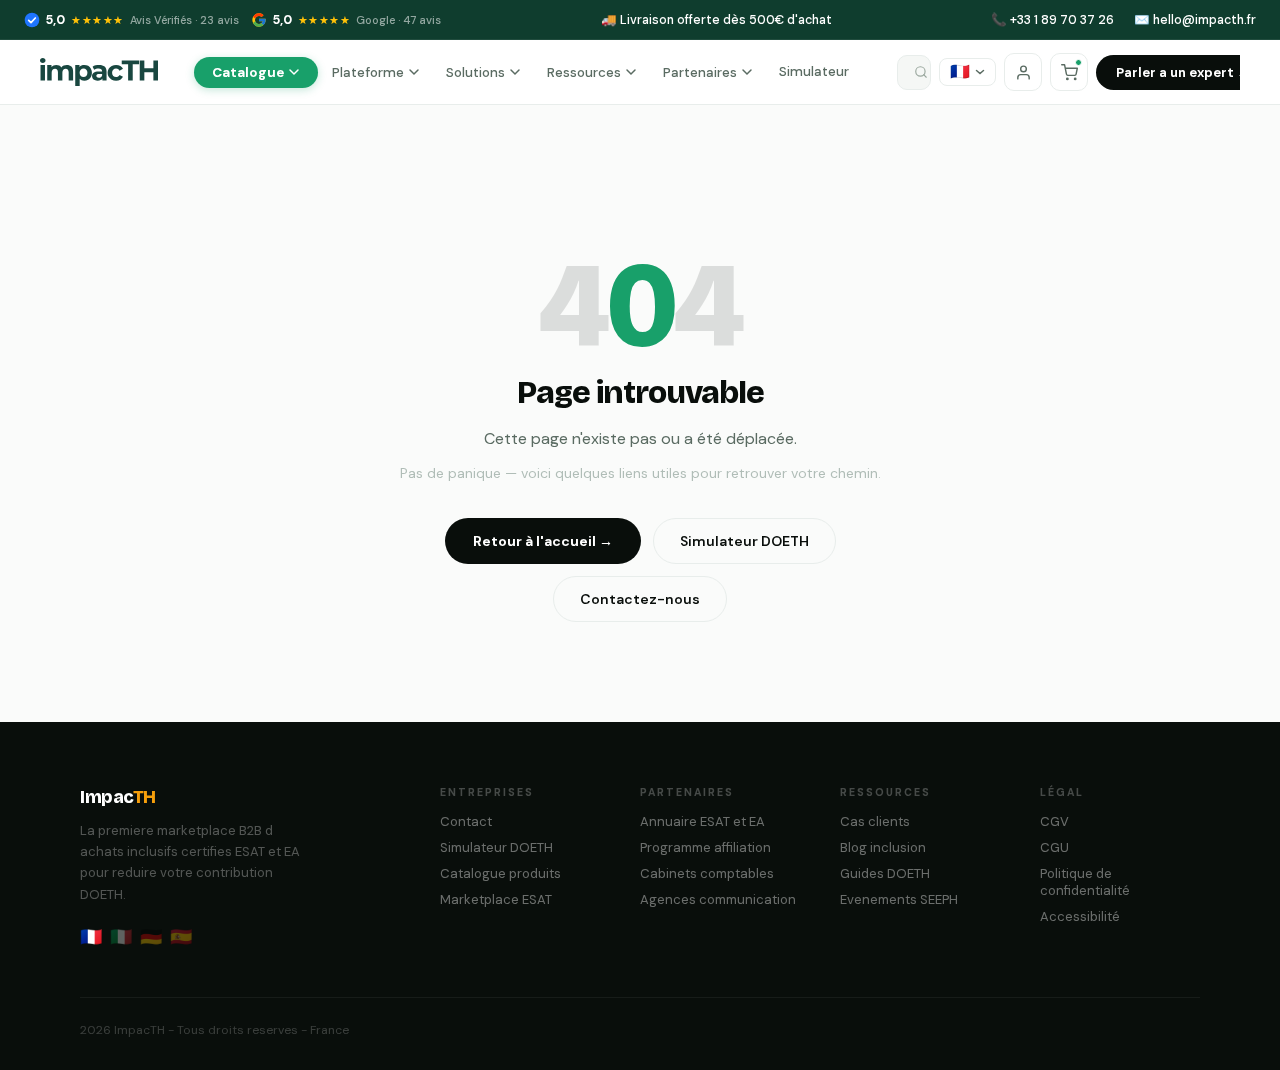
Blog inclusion (883, 847)
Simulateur (814, 71)
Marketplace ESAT (496, 899)
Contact (466, 821)
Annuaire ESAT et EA (702, 821)
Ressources (584, 72)
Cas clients (875, 821)
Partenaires (700, 72)
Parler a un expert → (1183, 72)
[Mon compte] (1023, 72)
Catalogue (248, 72)
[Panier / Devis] (1069, 72)
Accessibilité (1080, 916)
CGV (1054, 821)
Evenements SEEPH (899, 899)
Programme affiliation (705, 847)
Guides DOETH (885, 873)
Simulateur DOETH (744, 541)
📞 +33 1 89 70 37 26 (1052, 20)
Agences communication (718, 899)
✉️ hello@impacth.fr (1195, 20)
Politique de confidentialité (1085, 882)
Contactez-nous (640, 599)
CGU (1054, 847)
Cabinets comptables (707, 873)
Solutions (475, 72)
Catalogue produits (500, 873)
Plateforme (368, 72)
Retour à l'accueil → (543, 541)
